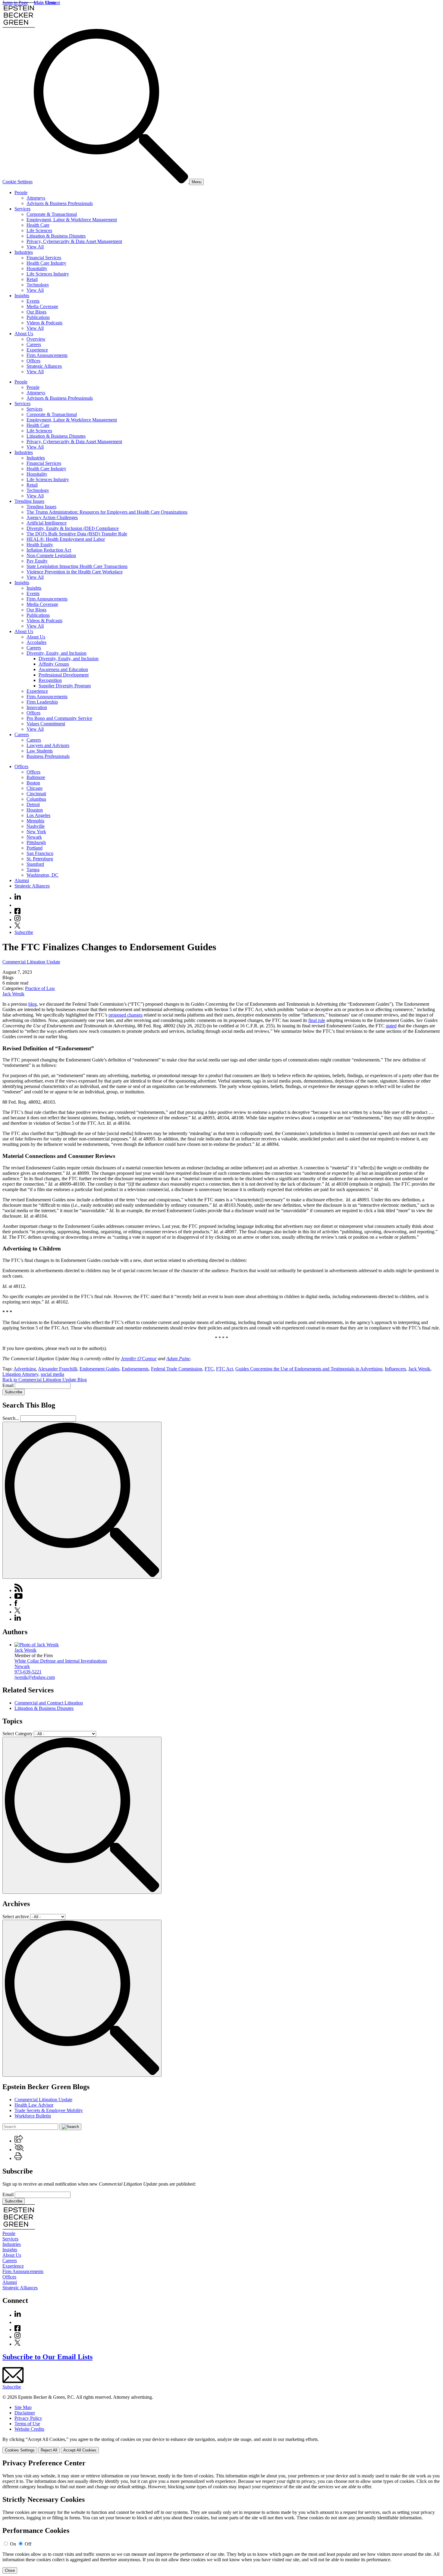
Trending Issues (29, 501)
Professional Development (64, 675)
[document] (222, 2516)
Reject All (49, 2450)
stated (391, 1026)
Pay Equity (37, 561)
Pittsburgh (36, 842)
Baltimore (36, 777)
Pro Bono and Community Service (59, 718)
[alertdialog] (222, 2516)
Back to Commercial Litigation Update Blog (45, 1380)
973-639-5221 (28, 1672)
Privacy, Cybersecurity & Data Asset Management (74, 241)
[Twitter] (17, 927)
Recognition (50, 680)
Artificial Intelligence (47, 523)
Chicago (35, 788)
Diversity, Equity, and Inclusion (57, 653)
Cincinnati (36, 794)
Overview (36, 339)
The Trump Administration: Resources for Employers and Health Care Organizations (107, 512)
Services (22, 209)
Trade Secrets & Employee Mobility (49, 2110)
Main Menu (45, 3)
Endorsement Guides (99, 1369)
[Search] (112, 182)
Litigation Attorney (20, 1374)
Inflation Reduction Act (49, 550)
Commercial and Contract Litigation (49, 1703)
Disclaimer (25, 2413)
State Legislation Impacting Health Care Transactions (77, 566)
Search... (11, 1418)
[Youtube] (17, 905)
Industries (24, 252)
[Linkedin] (18, 898)
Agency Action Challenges (52, 517)
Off (28, 2544)
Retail (32, 279)
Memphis (35, 821)
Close (10, 2570)
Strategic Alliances (44, 366)
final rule (317, 1020)
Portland (35, 848)
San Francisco (40, 853)
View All (35, 247)
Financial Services (44, 258)
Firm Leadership (42, 702)
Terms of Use (27, 2424)
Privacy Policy (28, 2418)
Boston (33, 783)
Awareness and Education (63, 669)
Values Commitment (46, 724)
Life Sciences (39, 230)
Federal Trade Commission (177, 1369)
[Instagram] (18, 920)
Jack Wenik (13, 994)
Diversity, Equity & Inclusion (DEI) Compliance (73, 528)
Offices (33, 361)
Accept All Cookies (80, 2450)
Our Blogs (36, 312)
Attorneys (36, 198)
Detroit (33, 804)
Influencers (395, 1369)
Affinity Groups (54, 664)
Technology (38, 285)
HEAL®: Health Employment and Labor (66, 539)
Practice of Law (40, 988)
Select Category (17, 1734)
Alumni (22, 880)
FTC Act (225, 1369)
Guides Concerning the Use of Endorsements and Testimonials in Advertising (309, 1369)
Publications (38, 317)
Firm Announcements (47, 355)
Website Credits (29, 2429)
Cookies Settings (20, 2450)
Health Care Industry (46, 263)
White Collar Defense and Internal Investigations (61, 1661)
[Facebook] (17, 912)
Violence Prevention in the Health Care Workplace (75, 572)
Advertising (25, 1369)
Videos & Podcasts (44, 323)
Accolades (36, 642)
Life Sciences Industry (48, 274)
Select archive (16, 1917)
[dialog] (222, 2445)
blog (33, 1004)
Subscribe (24, 932)
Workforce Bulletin (33, 2116)
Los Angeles (38, 815)
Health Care (38, 225)
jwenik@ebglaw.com (35, 1677)
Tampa (33, 870)
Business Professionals (48, 756)
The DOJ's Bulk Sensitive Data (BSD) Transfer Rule (77, 534)
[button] (19, 2141)
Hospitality (37, 268)
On (13, 2544)
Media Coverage (42, 306)
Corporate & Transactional (52, 214)
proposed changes (126, 1015)
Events (33, 301)
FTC (209, 1369)
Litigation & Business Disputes (56, 236)
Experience (37, 350)
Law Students (40, 751)
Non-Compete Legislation (51, 555)
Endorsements (135, 1369)
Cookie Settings (17, 182)
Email (9, 1385)
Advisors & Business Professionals (60, 203)
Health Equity (40, 545)
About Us (24, 334)
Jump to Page (15, 3)
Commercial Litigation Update (31, 962)
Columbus (36, 799)
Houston (35, 810)
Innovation (37, 707)
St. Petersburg (40, 859)
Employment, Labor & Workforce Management (72, 220)
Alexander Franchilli (58, 1369)
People (21, 192)
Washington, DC (42, 875)
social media (52, 1374)
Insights (22, 296)
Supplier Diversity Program (65, 686)
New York (36, 832)
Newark (34, 837)
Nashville (36, 826)
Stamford (35, 864)
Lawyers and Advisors (48, 745)
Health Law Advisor (34, 2105)
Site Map (23, 2407)
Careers (34, 344)
